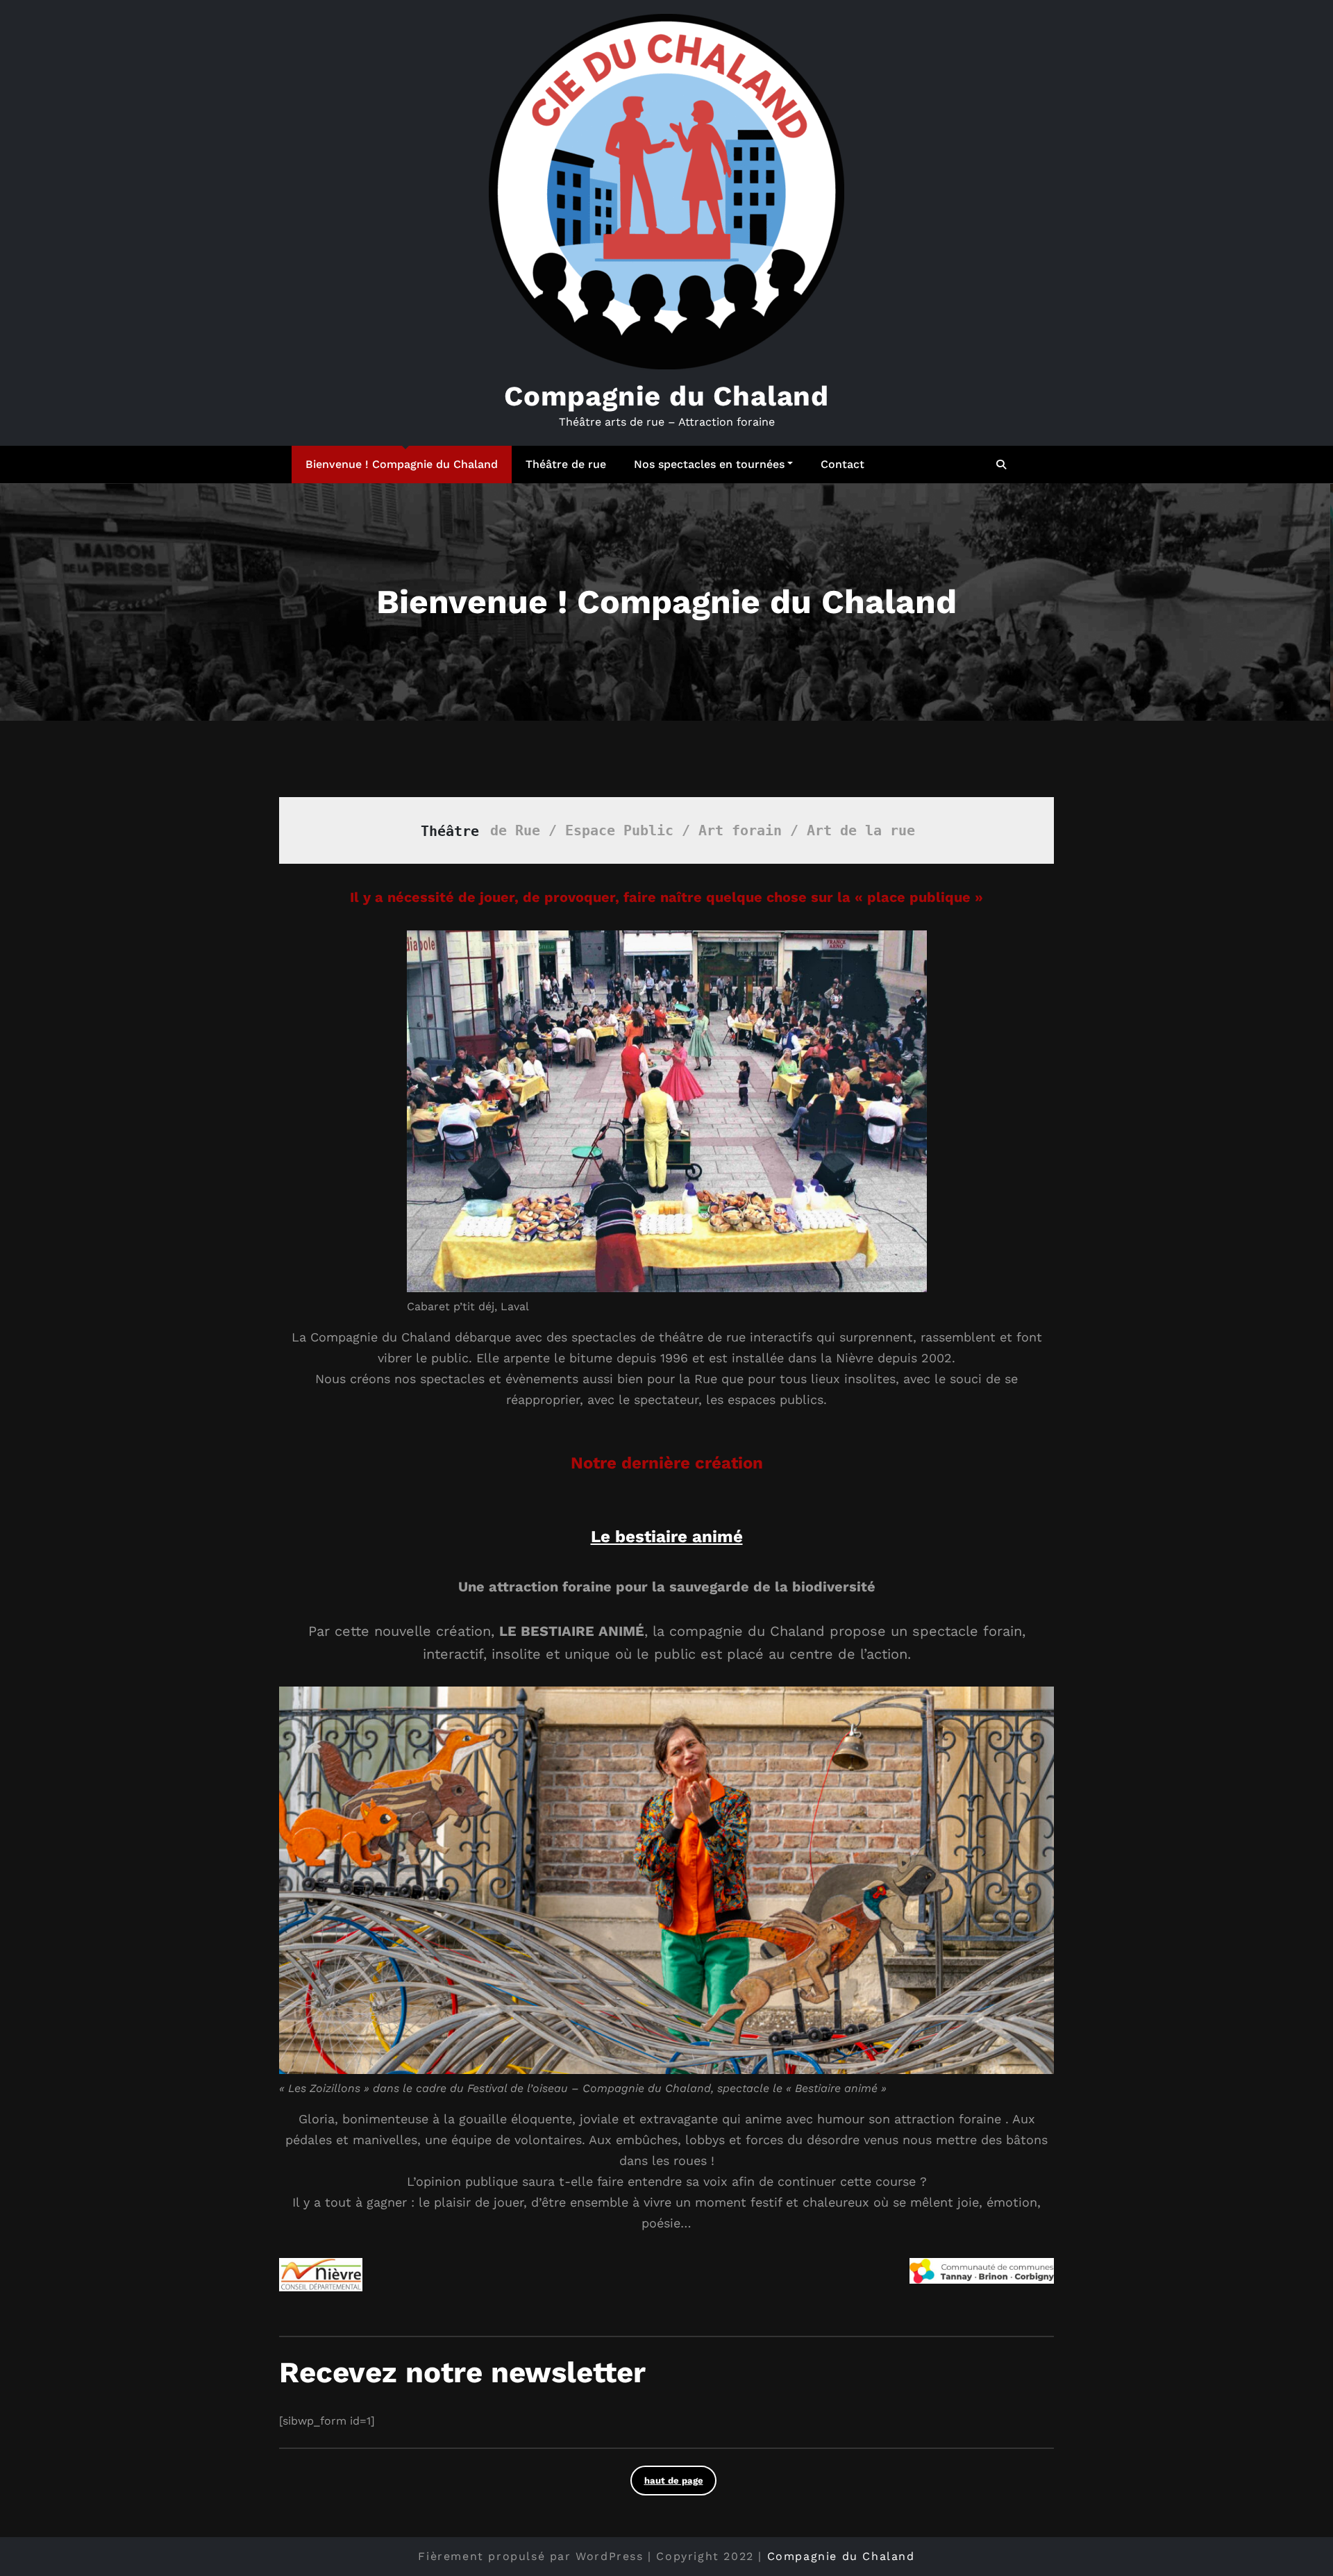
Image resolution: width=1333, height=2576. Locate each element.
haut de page (674, 2481)
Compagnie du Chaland (666, 396)
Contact (842, 464)
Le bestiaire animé (667, 1537)
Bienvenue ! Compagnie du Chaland (402, 464)
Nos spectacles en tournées (709, 464)
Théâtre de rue (566, 464)
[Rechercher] (1002, 465)
